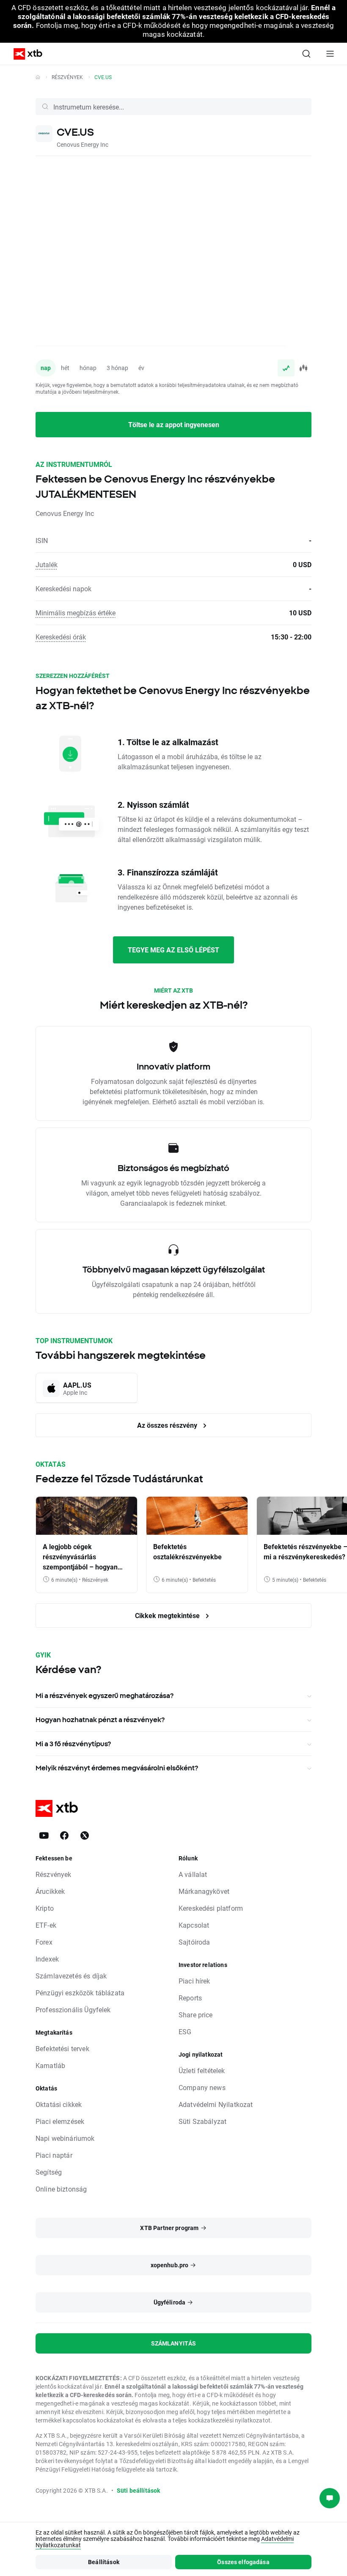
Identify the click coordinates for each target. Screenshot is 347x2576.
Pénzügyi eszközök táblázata (80, 1993)
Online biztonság (61, 2189)
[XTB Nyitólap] (25, 54)
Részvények (67, 77)
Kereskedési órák (61, 637)
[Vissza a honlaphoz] (38, 77)
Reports (190, 1998)
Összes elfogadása (243, 2562)
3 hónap (117, 368)
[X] (85, 1835)
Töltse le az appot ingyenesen (174, 424)
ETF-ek (46, 1925)
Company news (202, 2087)
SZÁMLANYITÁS (174, 2343)
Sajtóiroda (194, 1942)
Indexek (47, 1959)
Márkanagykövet (204, 1891)
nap (46, 368)
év (141, 368)
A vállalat (193, 1874)
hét (65, 368)
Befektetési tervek (62, 2048)
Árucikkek (50, 1891)
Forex (44, 1942)
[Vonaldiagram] (286, 368)
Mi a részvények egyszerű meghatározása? (105, 1695)
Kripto (45, 1908)
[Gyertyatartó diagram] (303, 368)
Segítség (49, 2172)
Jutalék (47, 564)
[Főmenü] (330, 54)
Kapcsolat (194, 1925)
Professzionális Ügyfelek (73, 2009)
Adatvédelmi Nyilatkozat (216, 2104)
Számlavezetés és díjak (71, 1976)
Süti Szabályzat (202, 2121)
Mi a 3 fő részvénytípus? (73, 1744)
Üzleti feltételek (202, 2070)
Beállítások (104, 2562)
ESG (185, 2031)
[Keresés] (306, 54)
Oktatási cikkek (59, 2104)
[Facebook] (64, 1835)
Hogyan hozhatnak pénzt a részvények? (100, 1720)
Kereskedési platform (211, 1908)
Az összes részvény (168, 1425)
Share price (196, 2015)
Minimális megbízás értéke (76, 613)
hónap (88, 368)
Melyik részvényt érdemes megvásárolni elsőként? (117, 1768)
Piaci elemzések (60, 2121)
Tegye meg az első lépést (173, 950)
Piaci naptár (54, 2155)
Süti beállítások (138, 2490)
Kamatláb (50, 2065)
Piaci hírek (194, 1981)
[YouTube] (44, 1835)
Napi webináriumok (65, 2138)
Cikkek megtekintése (168, 1615)
